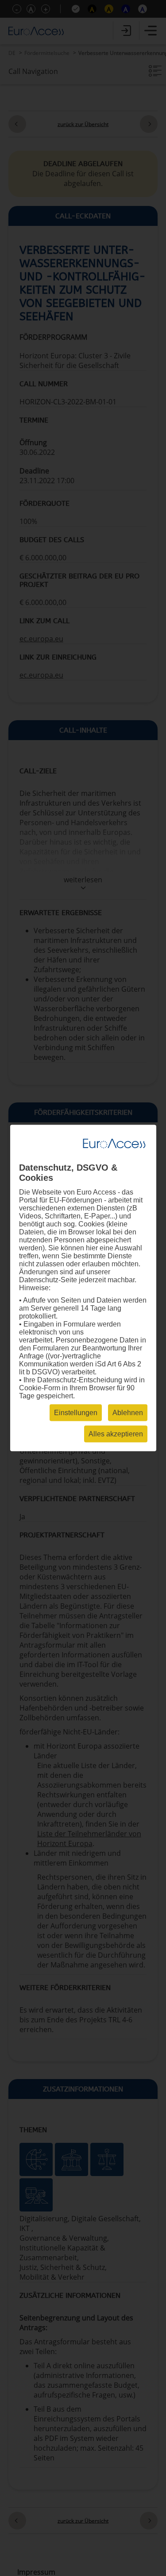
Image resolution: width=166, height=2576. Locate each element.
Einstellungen (76, 1413)
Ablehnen (128, 1413)
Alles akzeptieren (116, 1434)
